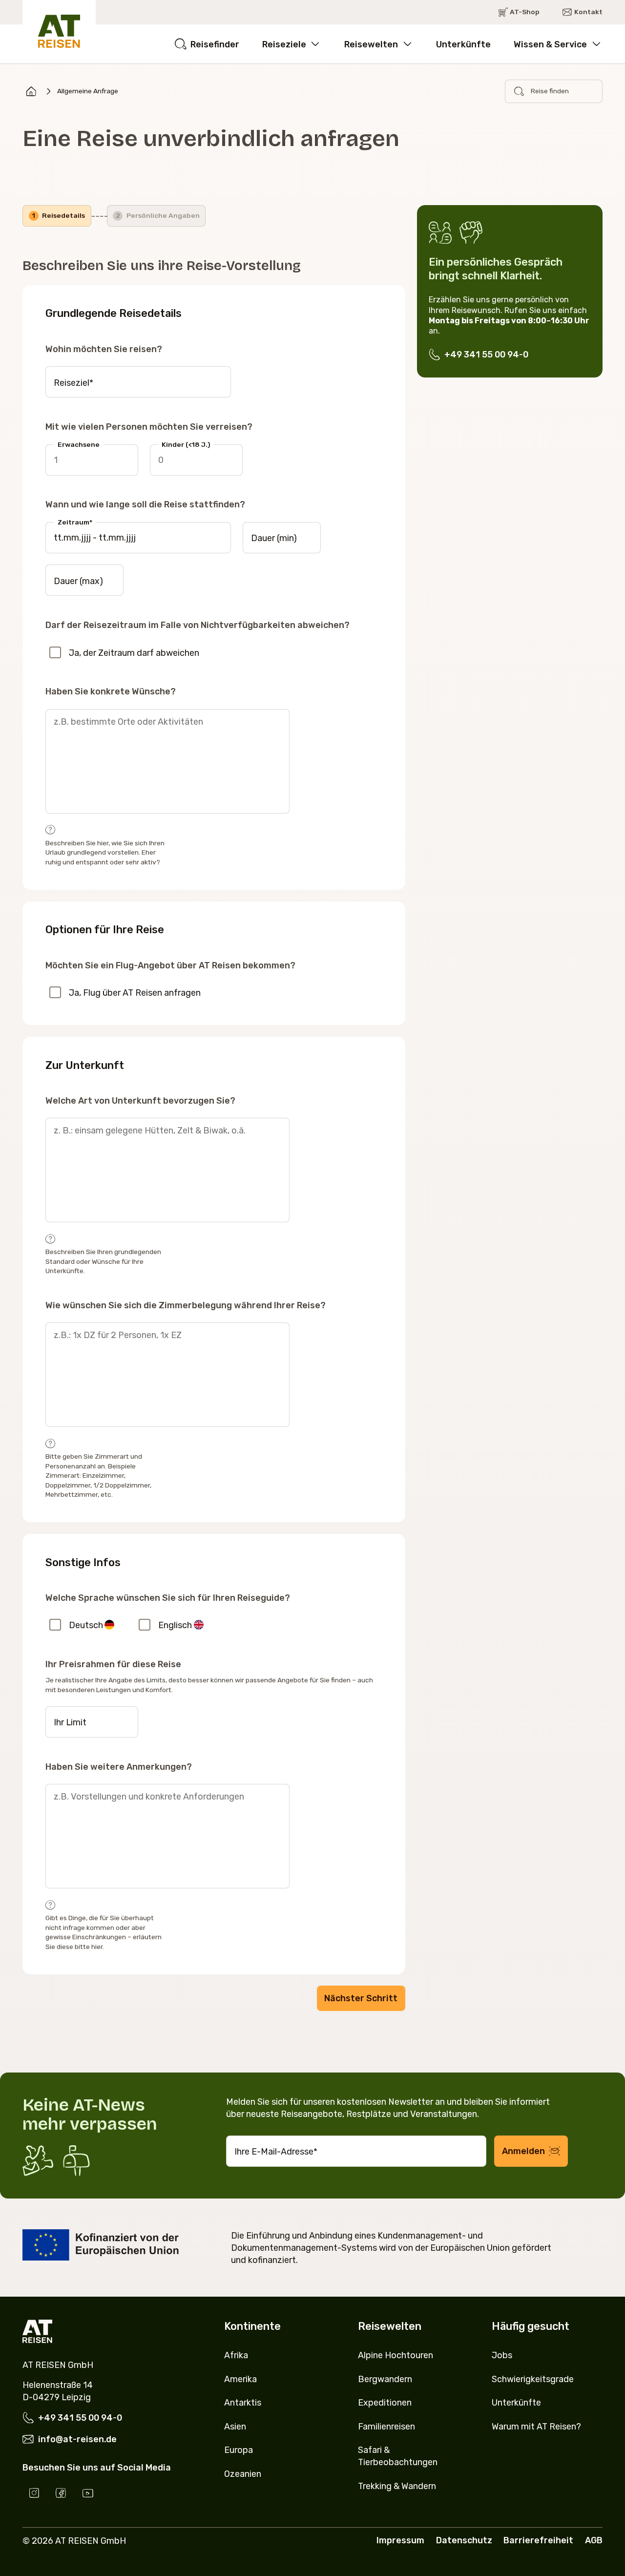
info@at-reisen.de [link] (77, 2439)
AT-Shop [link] (525, 12)
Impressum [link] (400, 2540)
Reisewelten (371, 44)
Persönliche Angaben (158, 215)
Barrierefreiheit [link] (538, 2540)
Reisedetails (59, 215)
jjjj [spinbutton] (86, 537)
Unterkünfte (463, 44)
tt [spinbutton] (58, 537)
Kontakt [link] (588, 12)
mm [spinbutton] (71, 537)
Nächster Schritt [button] (361, 1998)
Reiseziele (284, 44)
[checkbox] (55, 652)
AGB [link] (594, 2540)
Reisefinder (215, 44)
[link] (31, 91)
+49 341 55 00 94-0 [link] (486, 354)
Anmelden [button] (523, 2151)
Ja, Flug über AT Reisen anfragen (135, 993)
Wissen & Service (550, 44)
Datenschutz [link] (464, 2540)
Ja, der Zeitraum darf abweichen (134, 653)
